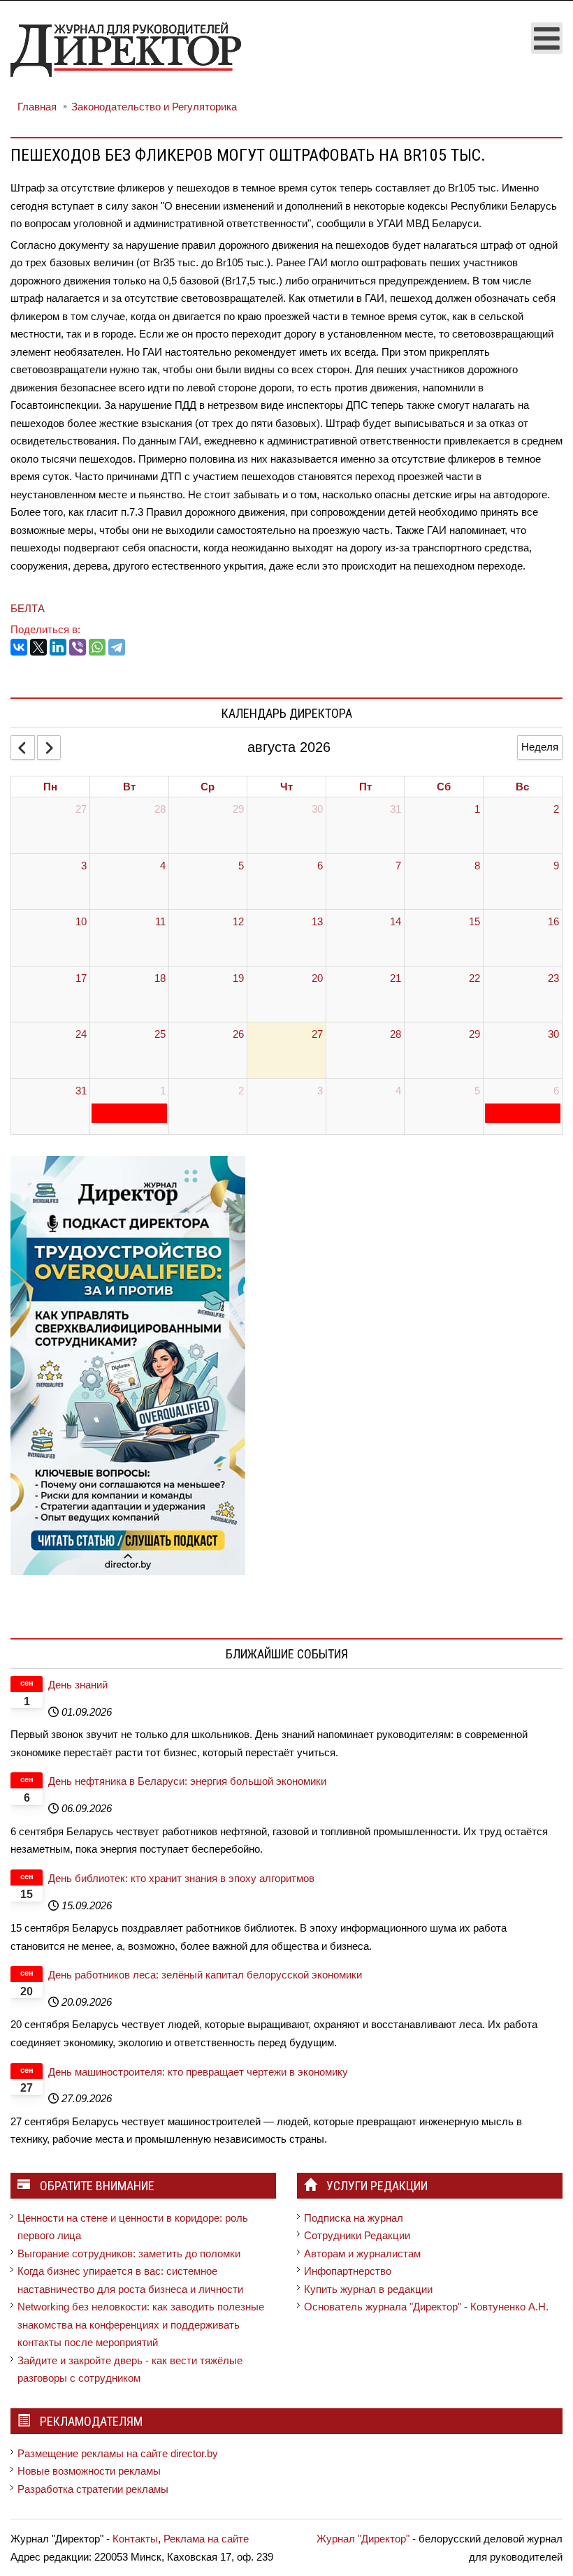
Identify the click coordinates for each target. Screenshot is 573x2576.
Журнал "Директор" (363, 2539)
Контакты (135, 2539)
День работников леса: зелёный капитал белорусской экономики (205, 1975)
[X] (38, 647)
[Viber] (78, 647)
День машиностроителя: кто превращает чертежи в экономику (198, 2072)
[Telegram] (117, 647)
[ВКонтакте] (19, 647)
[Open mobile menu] (547, 38)
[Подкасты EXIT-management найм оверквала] (128, 1365)
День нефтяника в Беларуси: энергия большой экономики (187, 1781)
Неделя (540, 747)
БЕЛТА (28, 608)
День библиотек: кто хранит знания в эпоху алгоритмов (181, 1878)
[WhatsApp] (97, 647)
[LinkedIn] (58, 647)
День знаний (78, 1685)
